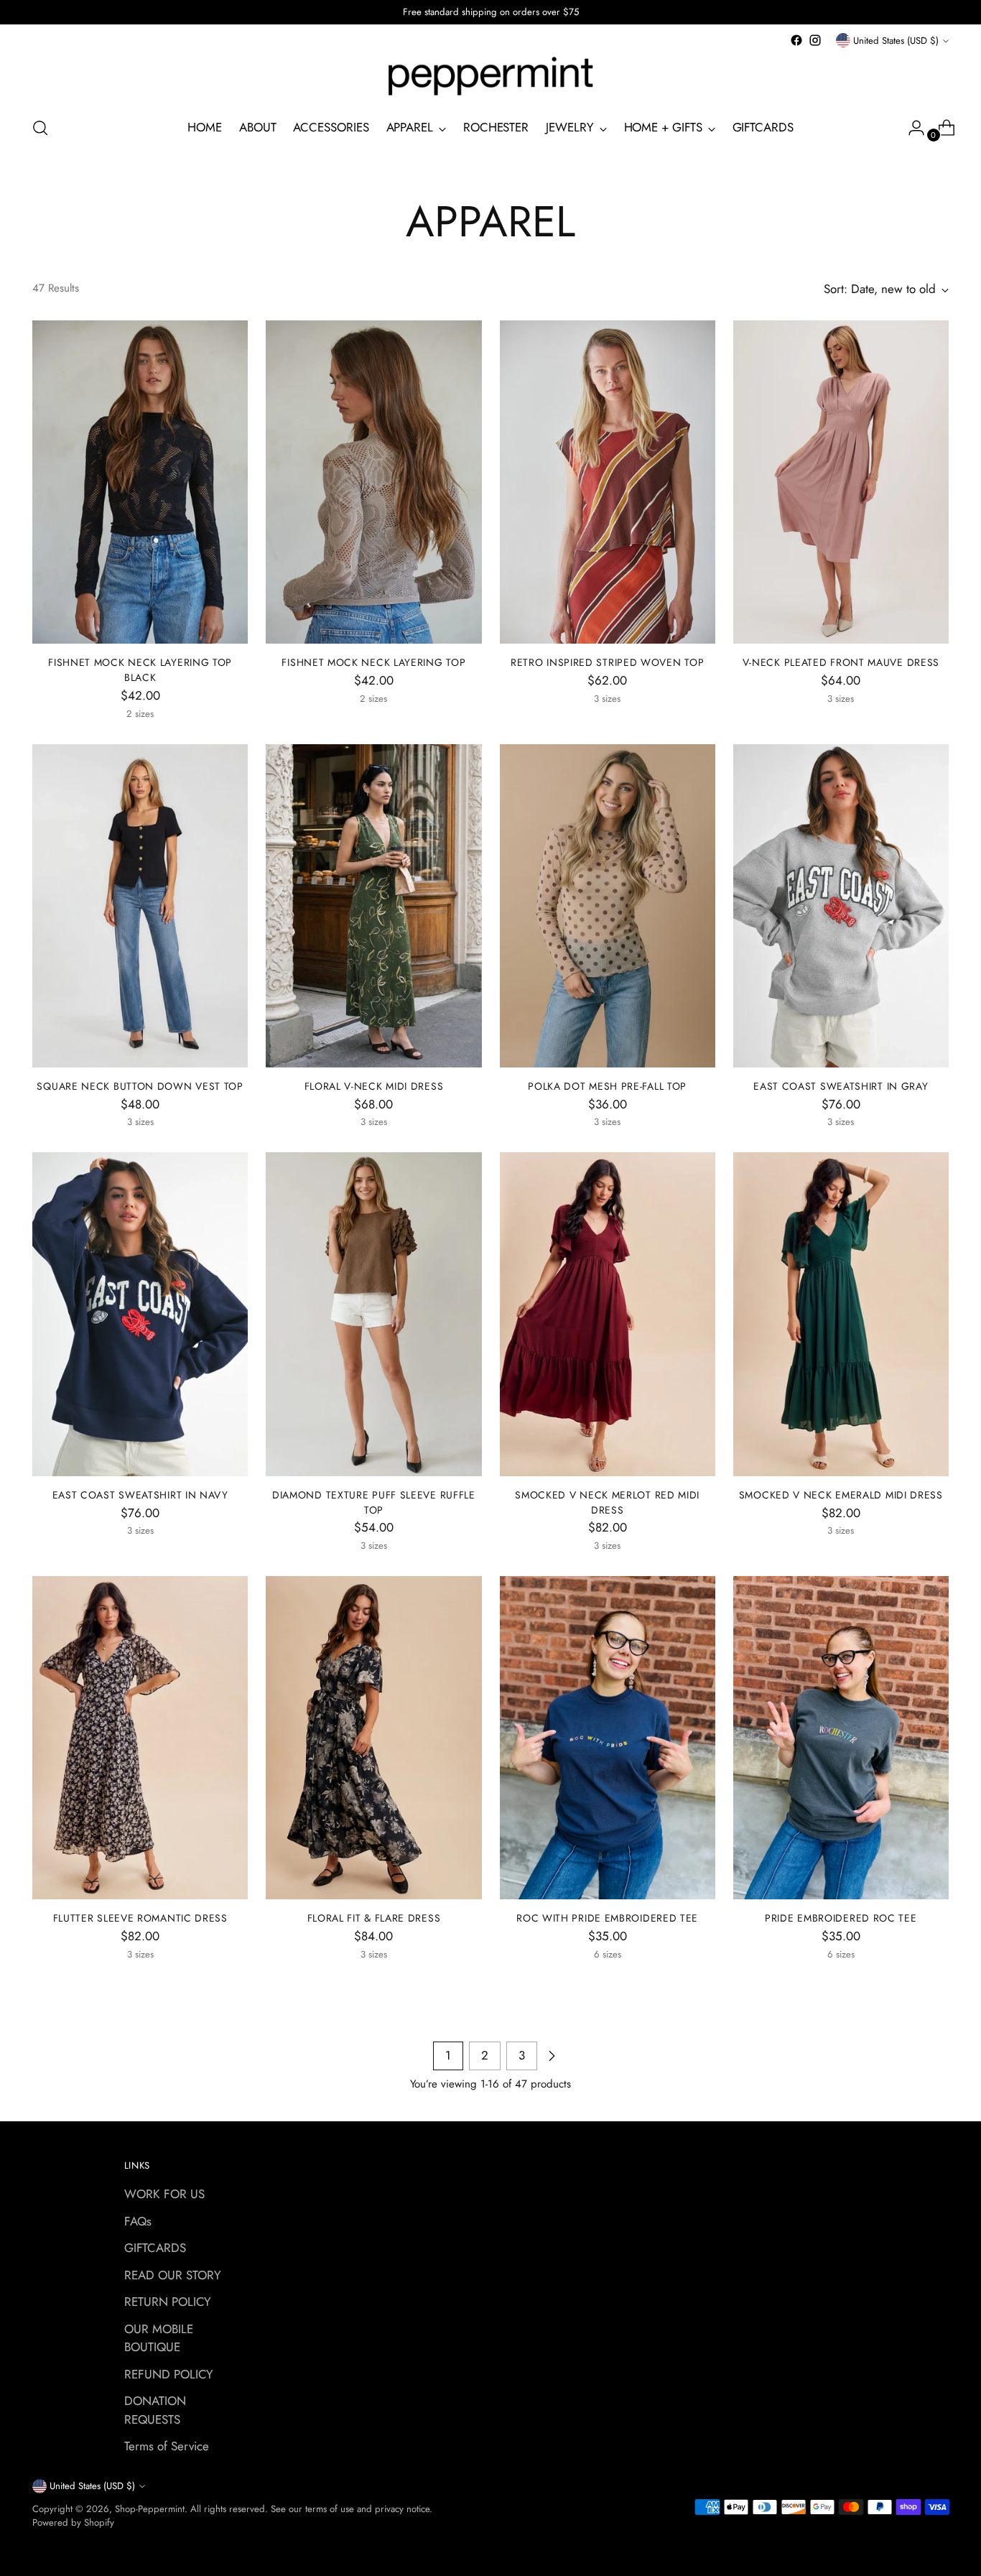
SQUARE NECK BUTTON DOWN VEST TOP (140, 1086)
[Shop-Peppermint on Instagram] (815, 40)
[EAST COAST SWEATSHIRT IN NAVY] (140, 1314)
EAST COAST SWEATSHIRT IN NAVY (140, 1495)
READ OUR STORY (173, 2275)
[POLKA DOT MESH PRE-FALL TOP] (608, 906)
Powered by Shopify (73, 2522)
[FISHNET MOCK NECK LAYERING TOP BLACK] (140, 482)
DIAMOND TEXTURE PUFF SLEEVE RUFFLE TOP (374, 1502)
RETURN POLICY (168, 2302)
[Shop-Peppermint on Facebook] (796, 40)
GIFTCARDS (155, 2248)
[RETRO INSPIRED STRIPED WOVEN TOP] (608, 482)
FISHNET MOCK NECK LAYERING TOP (373, 662)
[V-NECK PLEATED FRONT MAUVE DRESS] (841, 482)
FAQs (138, 2221)
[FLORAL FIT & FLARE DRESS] (373, 1738)
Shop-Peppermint (150, 2509)
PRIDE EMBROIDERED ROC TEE (841, 1918)
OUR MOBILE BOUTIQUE (159, 2338)
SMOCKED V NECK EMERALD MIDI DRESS (841, 1495)
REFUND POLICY (169, 2374)
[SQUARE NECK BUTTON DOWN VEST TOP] (140, 906)
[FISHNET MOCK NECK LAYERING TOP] (373, 482)
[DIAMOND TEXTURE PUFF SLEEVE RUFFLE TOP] (373, 1314)
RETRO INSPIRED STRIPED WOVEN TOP (607, 662)
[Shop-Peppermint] (490, 77)
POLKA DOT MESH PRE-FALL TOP (607, 1086)
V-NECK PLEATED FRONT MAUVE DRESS (841, 662)
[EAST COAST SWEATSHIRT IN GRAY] (841, 906)
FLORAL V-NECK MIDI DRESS (374, 1086)
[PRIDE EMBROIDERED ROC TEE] (841, 1738)
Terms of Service (167, 2446)
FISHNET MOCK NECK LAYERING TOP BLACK (140, 670)
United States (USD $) (896, 41)
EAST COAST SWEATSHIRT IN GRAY (841, 1086)
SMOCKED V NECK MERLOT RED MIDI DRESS (607, 1502)
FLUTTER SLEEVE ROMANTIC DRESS (140, 1918)
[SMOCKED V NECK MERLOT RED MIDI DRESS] (608, 1314)
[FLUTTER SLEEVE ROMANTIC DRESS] (140, 1738)
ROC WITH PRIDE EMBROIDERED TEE (607, 1918)
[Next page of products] (552, 2056)
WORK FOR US (164, 2194)
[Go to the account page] (911, 128)
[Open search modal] (40, 128)
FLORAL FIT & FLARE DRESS (374, 1918)
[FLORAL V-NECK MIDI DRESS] (373, 906)
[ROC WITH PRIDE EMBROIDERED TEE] (608, 1738)
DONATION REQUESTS (155, 2410)
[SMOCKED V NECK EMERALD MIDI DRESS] (841, 1314)
